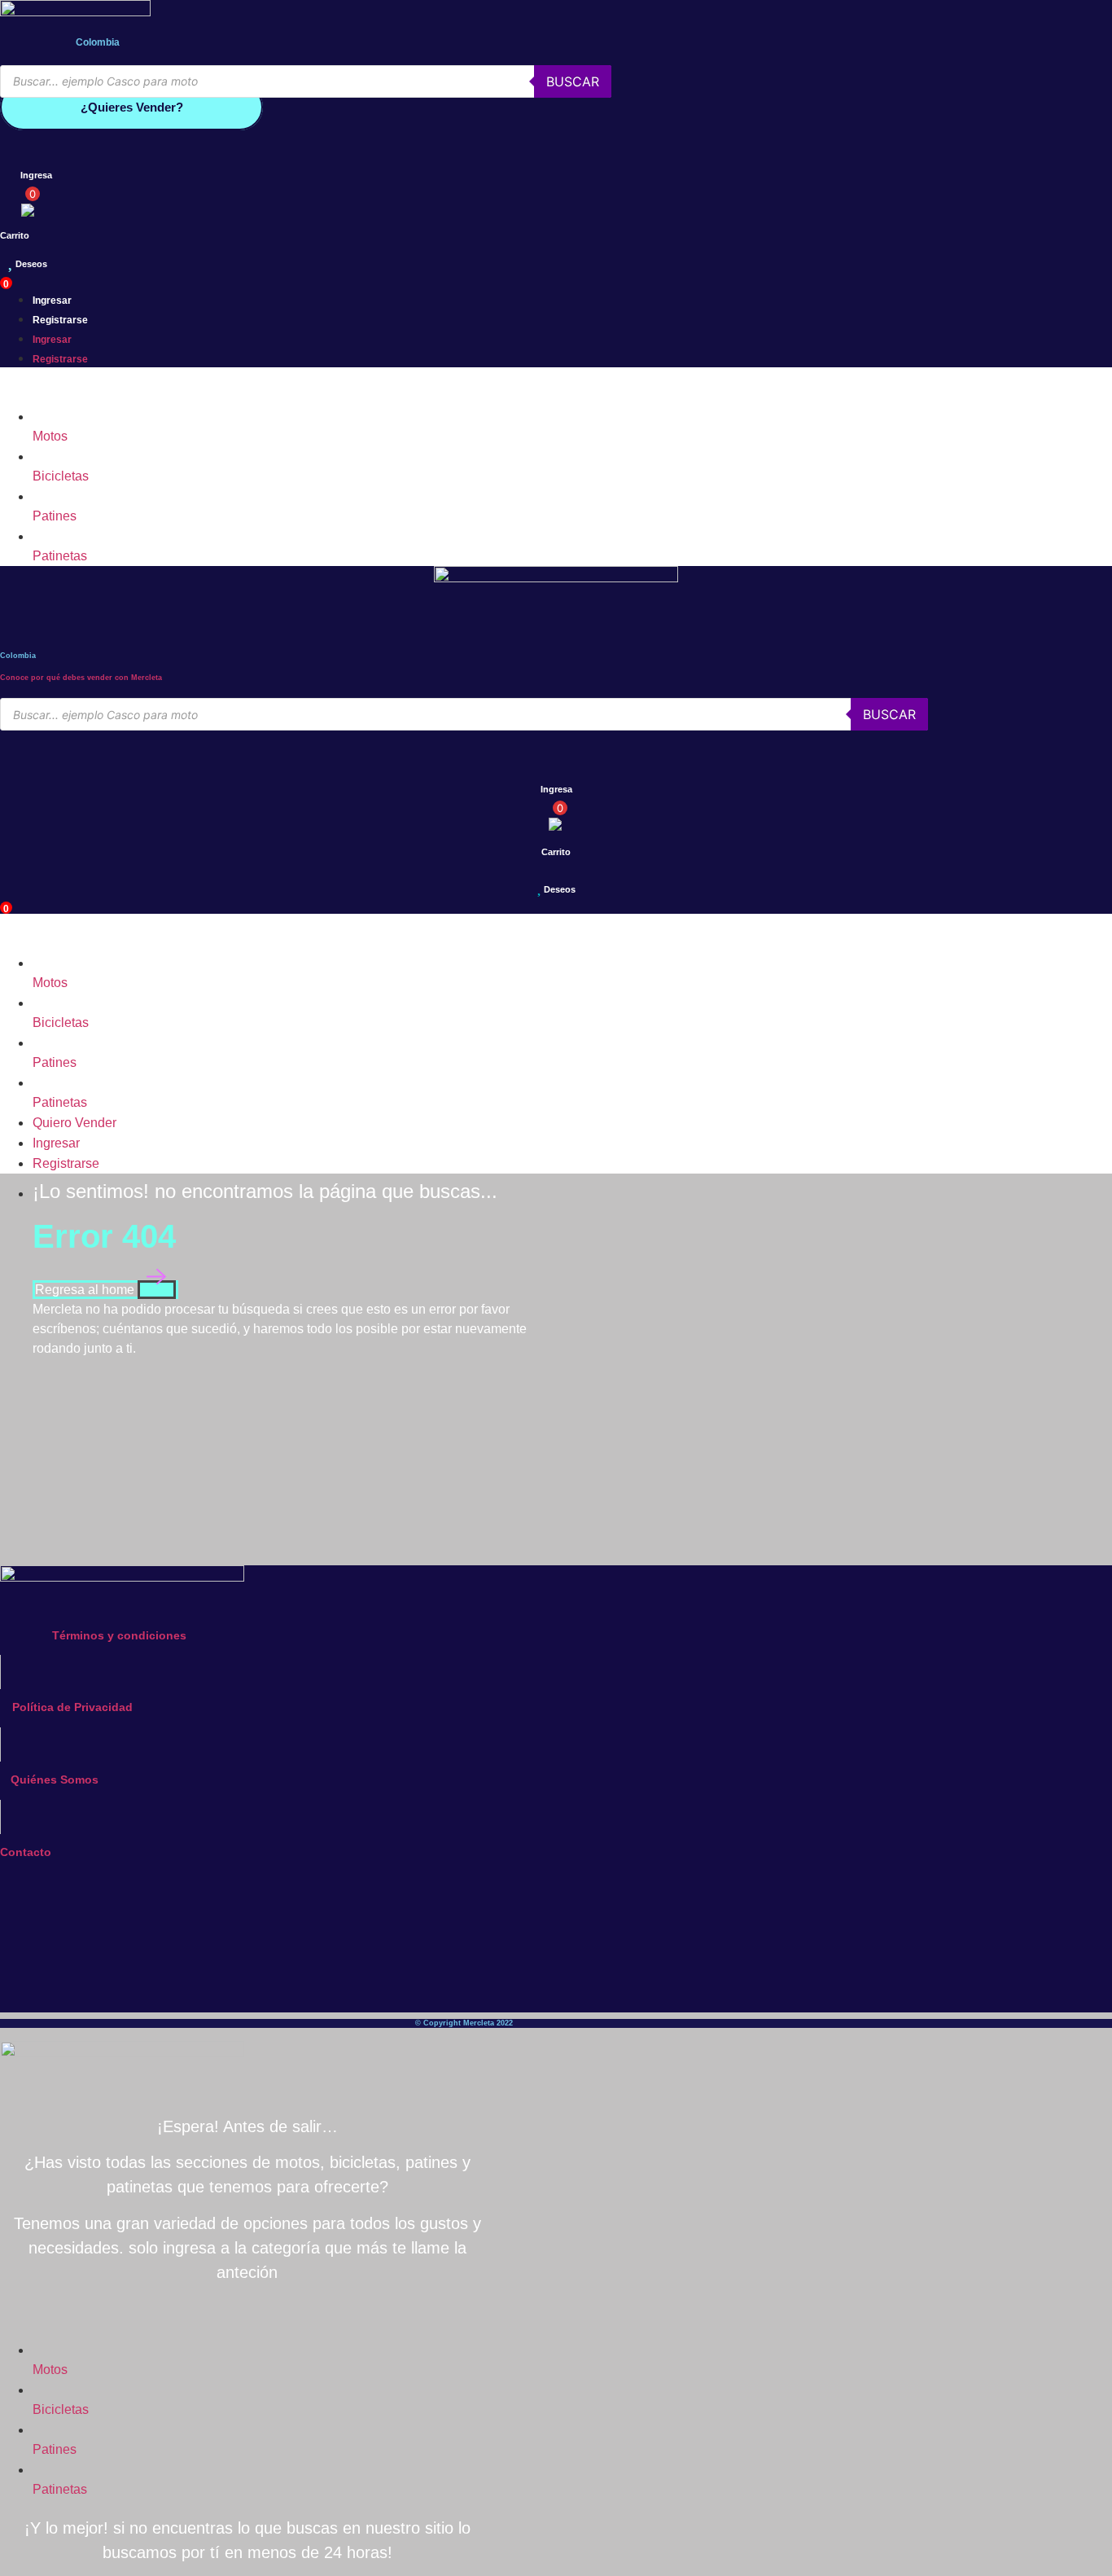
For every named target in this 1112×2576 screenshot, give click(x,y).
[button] (464, 387)
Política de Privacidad (72, 1707)
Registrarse (60, 320)
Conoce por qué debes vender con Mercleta (81, 678)
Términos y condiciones (119, 1635)
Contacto (26, 1852)
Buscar (573, 81)
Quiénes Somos (55, 1780)
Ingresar (52, 301)
